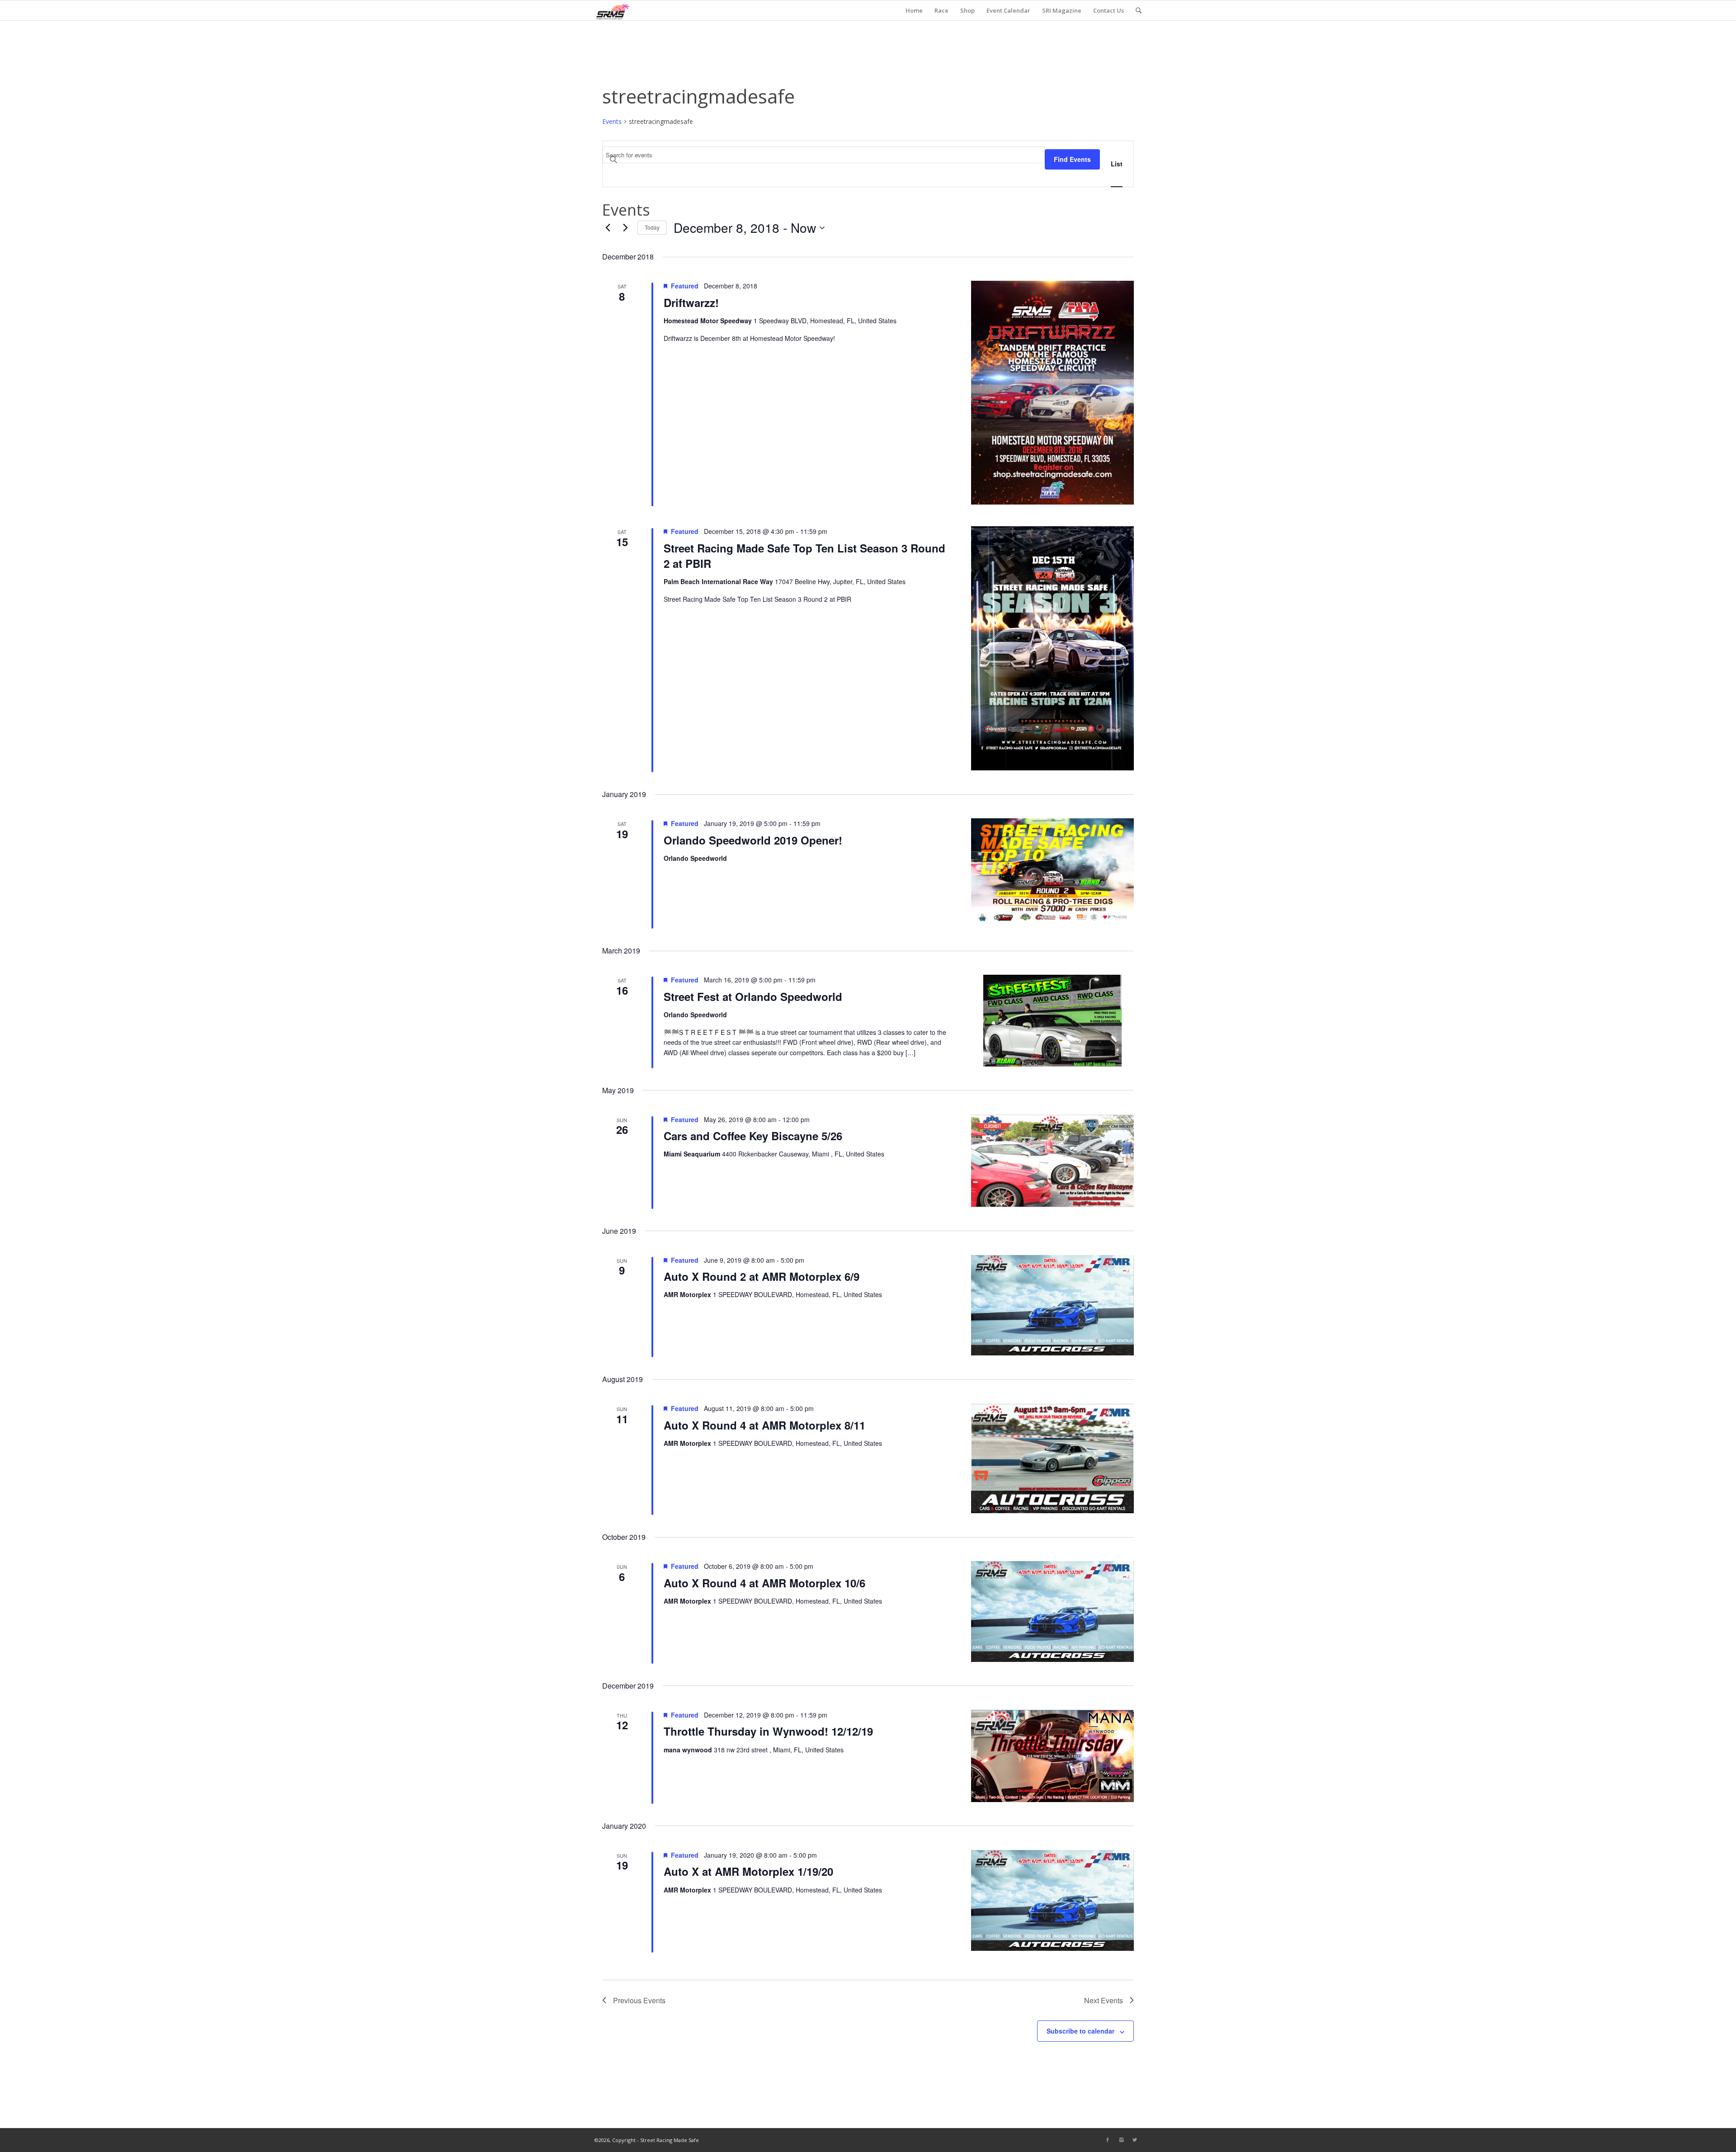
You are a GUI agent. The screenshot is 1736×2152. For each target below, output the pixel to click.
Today (652, 227)
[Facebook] (1108, 2140)
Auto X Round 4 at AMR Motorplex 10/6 (764, 1583)
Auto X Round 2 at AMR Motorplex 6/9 (762, 1276)
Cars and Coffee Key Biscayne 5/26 (753, 1136)
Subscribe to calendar (1080, 2031)
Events (612, 121)
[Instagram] (1121, 2140)
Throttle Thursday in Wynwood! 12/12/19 (768, 1731)
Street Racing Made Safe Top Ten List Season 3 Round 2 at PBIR (804, 556)
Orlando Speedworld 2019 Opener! (753, 840)
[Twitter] (1135, 2140)
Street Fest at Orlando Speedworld (753, 996)
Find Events (1072, 159)
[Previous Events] (608, 228)
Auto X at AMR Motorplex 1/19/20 (748, 1871)
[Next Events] (625, 228)
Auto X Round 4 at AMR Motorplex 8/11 (764, 1425)
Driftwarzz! (691, 302)
